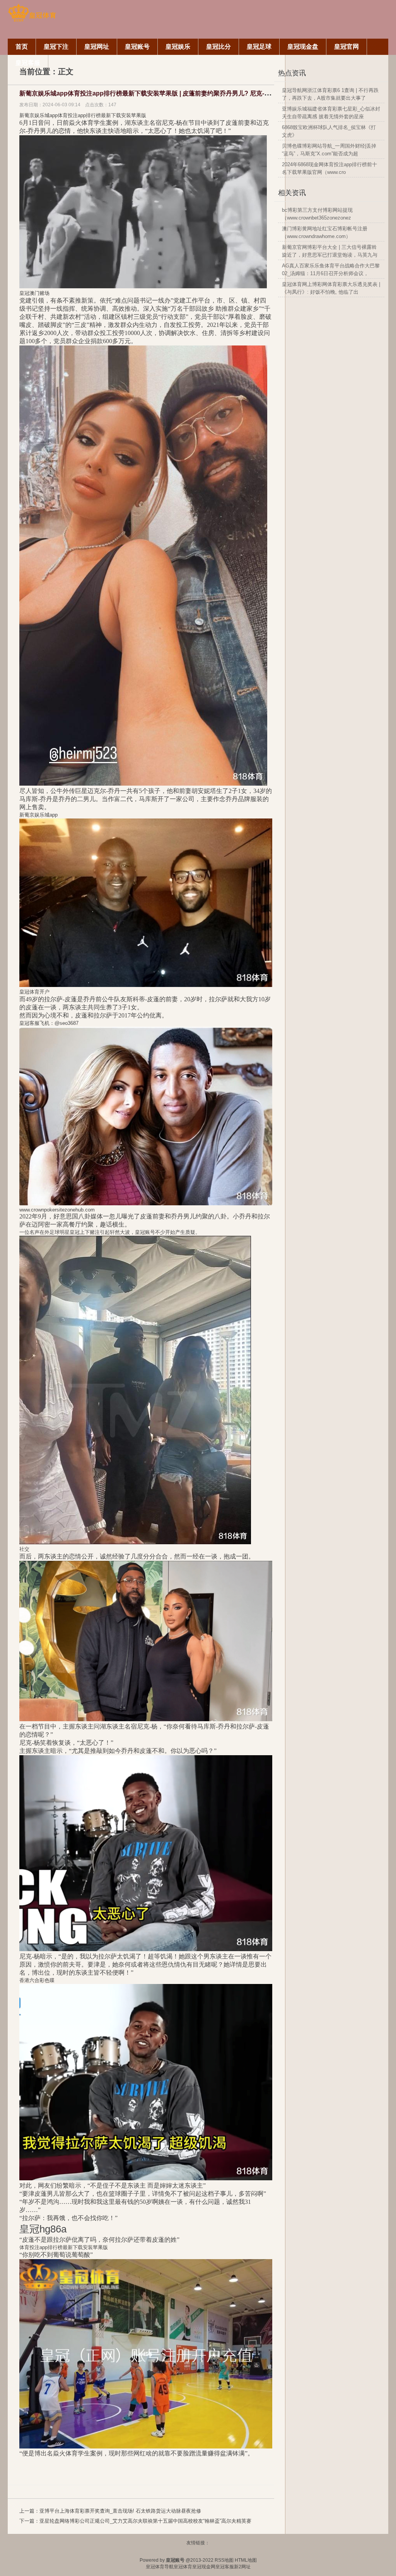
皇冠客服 (225, 2567)
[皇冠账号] (32, 20)
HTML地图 (246, 2560)
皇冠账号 (145, 1232)
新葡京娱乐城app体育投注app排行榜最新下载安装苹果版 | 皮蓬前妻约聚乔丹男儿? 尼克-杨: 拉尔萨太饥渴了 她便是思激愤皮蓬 (194, 93)
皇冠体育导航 (160, 2567)
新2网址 (242, 2567)
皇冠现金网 (204, 2567)
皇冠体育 (183, 2567)
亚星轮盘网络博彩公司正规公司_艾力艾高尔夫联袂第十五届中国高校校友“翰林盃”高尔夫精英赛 (145, 2521)
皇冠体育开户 (34, 992)
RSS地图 (224, 2560)
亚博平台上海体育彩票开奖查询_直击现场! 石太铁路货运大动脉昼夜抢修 (120, 2511)
